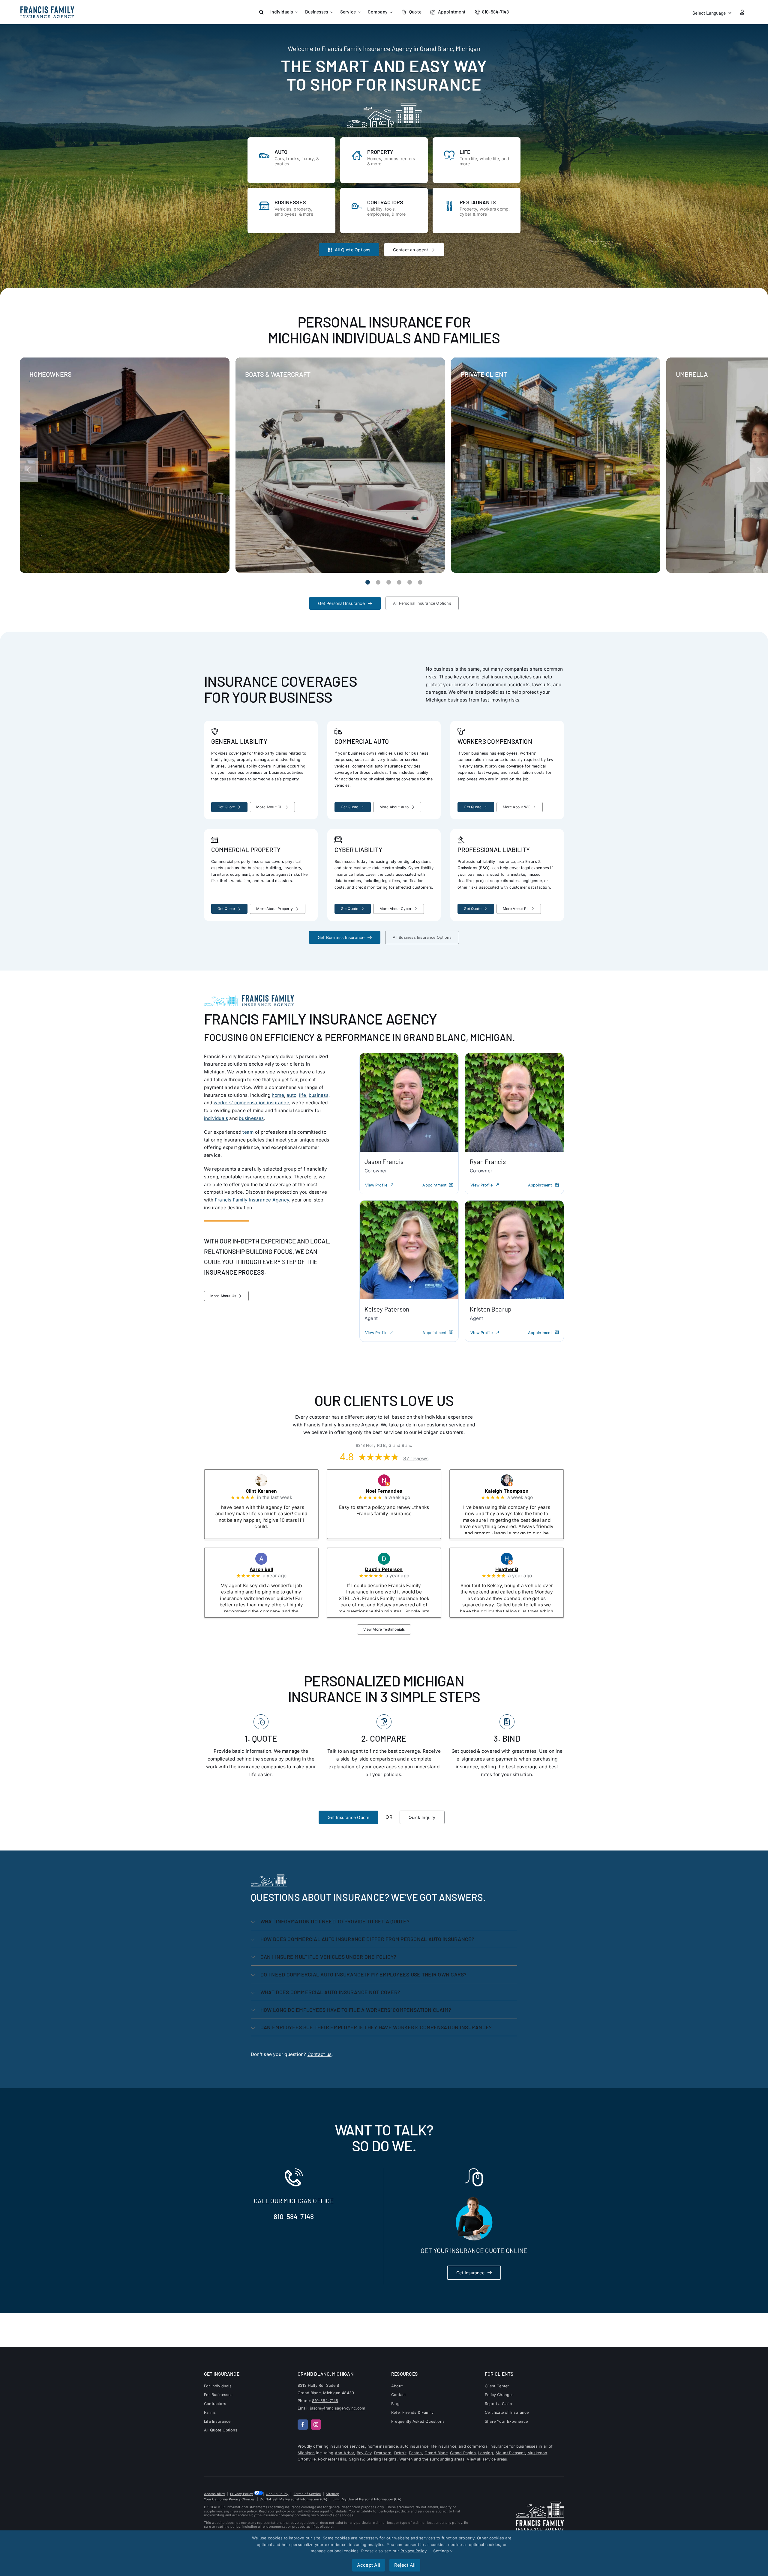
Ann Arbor (345, 2453)
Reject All (405, 2565)
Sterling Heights (382, 2459)
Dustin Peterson (392, 1569)
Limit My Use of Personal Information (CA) (367, 2499)
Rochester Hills (332, 2459)
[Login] (742, 12)
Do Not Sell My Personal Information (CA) (294, 2499)
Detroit (400, 2453)
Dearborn (383, 2453)
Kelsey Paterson (387, 1309)
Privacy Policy (241, 2494)
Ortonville (307, 2459)
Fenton (415, 2453)
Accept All (369, 2565)
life (303, 1095)
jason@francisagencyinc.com (337, 2408)
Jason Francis (384, 1161)
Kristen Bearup (490, 1309)
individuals (216, 1118)
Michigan (306, 2453)
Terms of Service (307, 2494)
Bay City (364, 2453)
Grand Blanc (436, 2453)
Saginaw (357, 2459)
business (319, 1095)
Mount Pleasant (510, 2453)
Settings (442, 2551)
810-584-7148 (294, 2216)
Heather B (515, 1569)
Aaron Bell (269, 1569)
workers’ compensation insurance (251, 1103)
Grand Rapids (463, 2453)
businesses (251, 1118)
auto (291, 1095)
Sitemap (333, 2494)
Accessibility (214, 2494)
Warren (406, 2459)
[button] (261, 12)
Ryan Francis (488, 1161)
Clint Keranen (269, 1491)
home (278, 1095)
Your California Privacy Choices (229, 2499)
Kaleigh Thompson (515, 1491)
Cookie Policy (277, 2494)
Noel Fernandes (392, 1491)
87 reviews (416, 1459)
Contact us (319, 2054)
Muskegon (537, 2453)
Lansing (486, 2453)
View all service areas (487, 2459)
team (248, 1132)
